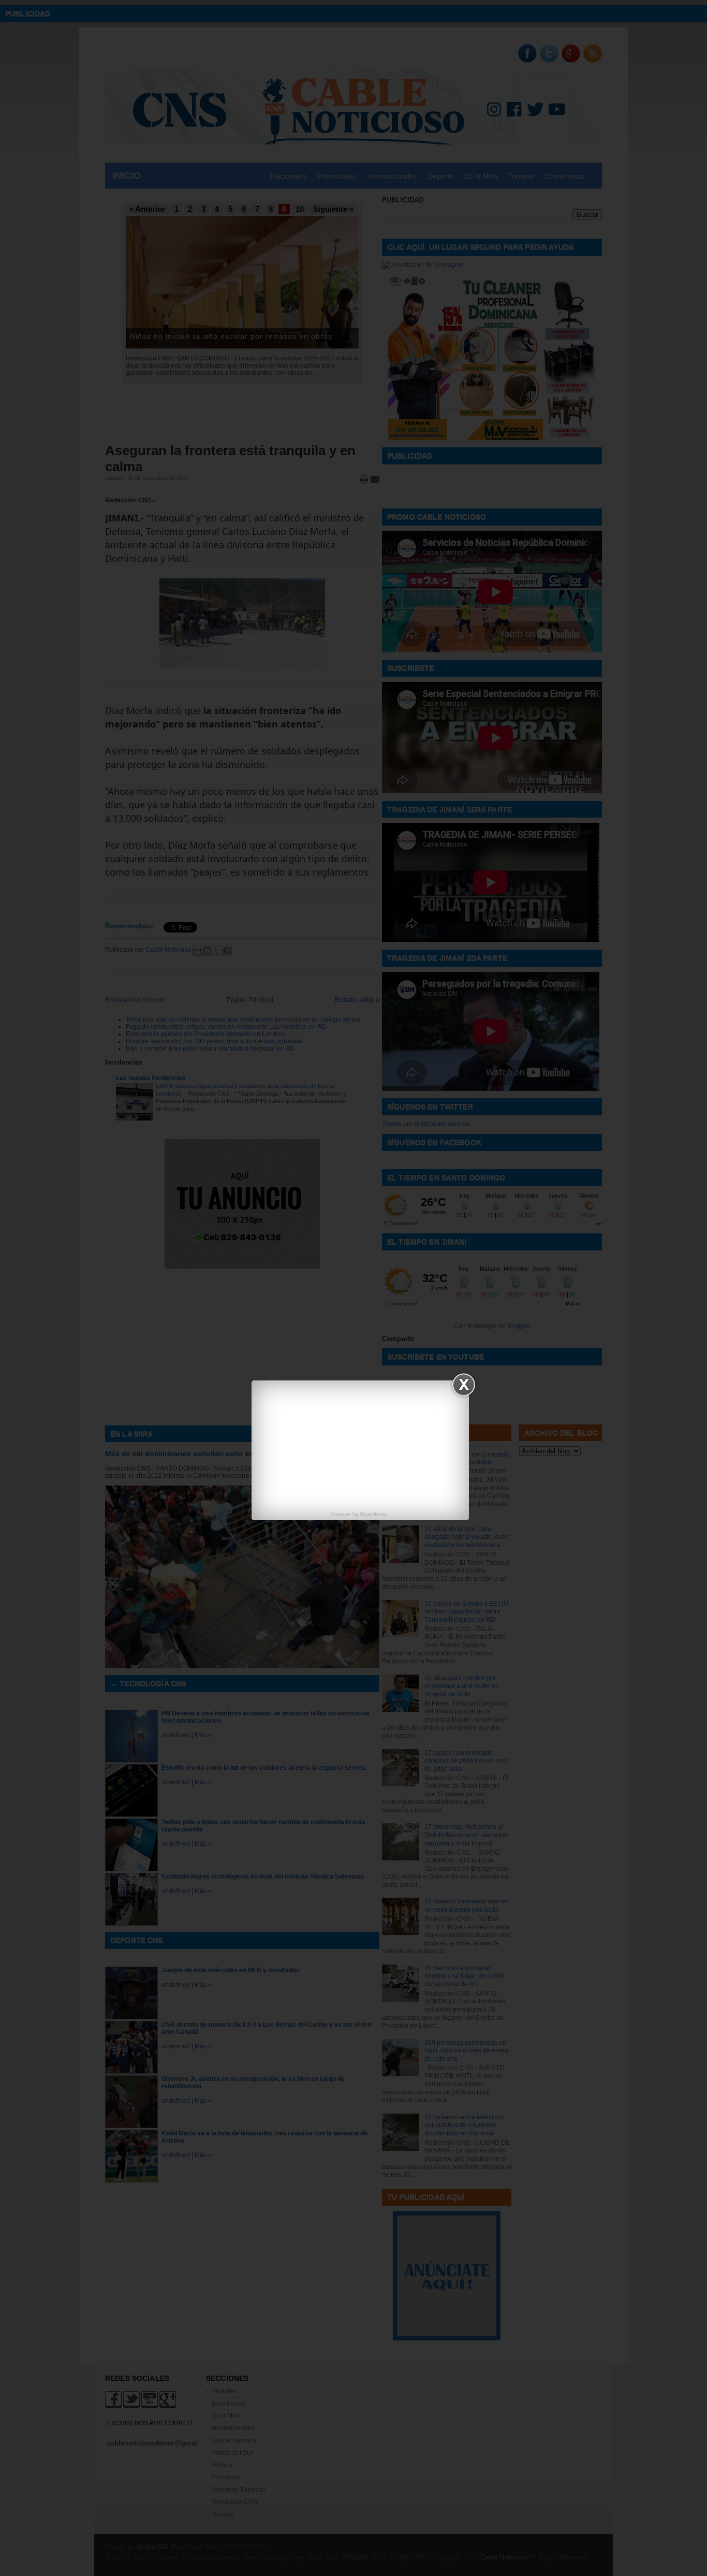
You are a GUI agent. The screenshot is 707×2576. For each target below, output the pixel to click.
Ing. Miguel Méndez (370, 1514)
